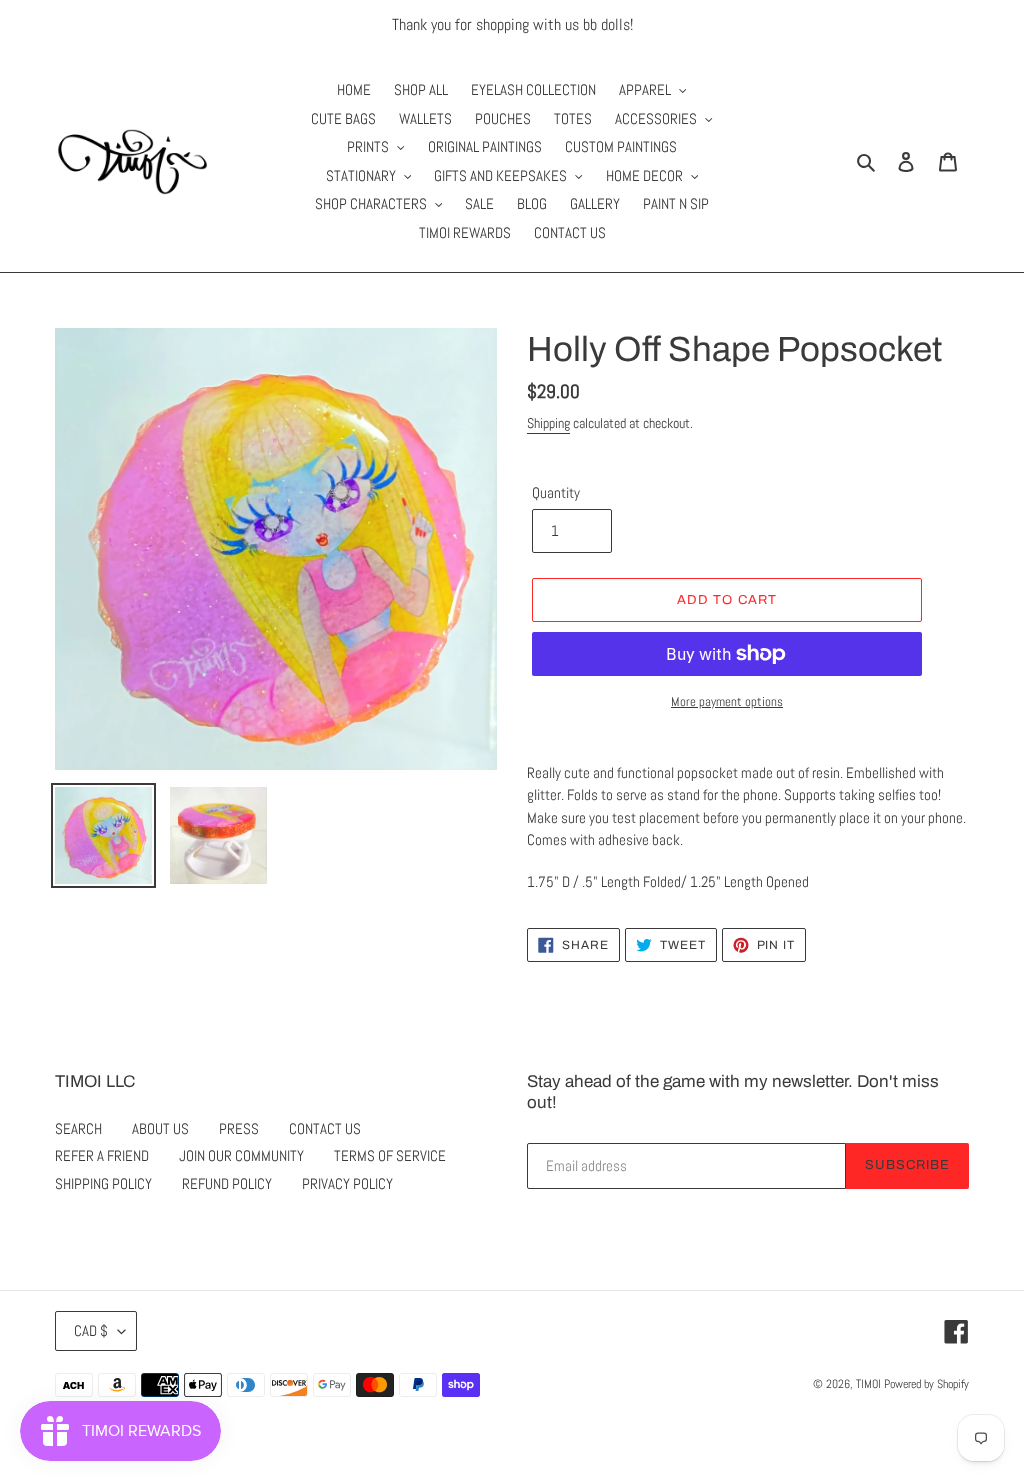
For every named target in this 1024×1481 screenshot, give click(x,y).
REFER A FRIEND (102, 1155)
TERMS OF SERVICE (390, 1155)
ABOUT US (160, 1128)
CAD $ (91, 1330)
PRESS (239, 1128)
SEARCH (78, 1128)
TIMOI (868, 1384)
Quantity (556, 492)
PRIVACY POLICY (347, 1183)
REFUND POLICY (227, 1183)
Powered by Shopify (926, 1384)
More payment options (727, 701)
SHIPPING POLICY (103, 1183)
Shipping (548, 423)
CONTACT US (325, 1128)
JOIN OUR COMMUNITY (241, 1155)
